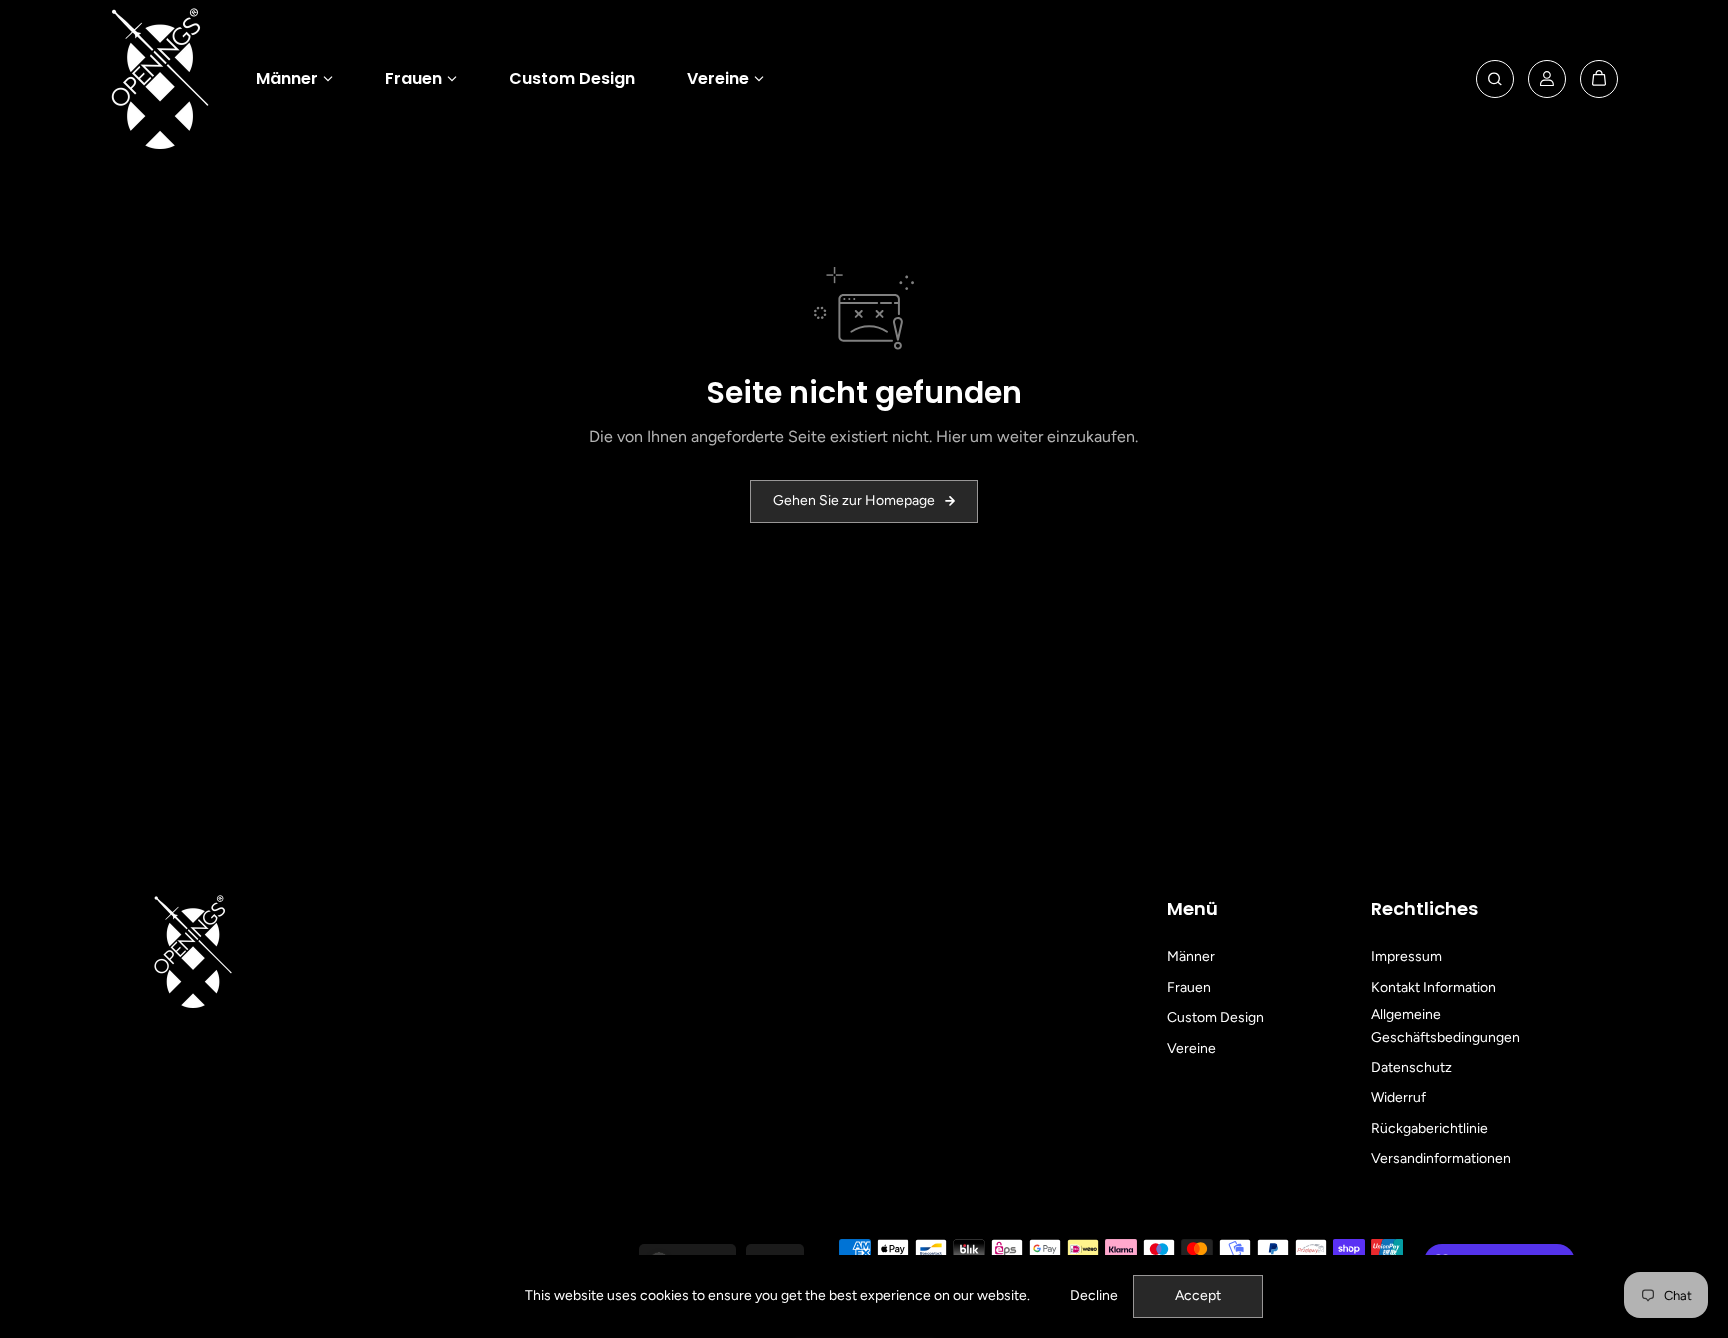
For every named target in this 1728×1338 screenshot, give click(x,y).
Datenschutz (1411, 1067)
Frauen (413, 78)
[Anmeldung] (1547, 79)
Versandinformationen (1441, 1158)
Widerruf (1398, 1097)
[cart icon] (1599, 79)
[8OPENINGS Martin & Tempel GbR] (160, 78)
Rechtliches (1424, 908)
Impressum (1406, 956)
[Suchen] (1495, 79)
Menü (1192, 908)
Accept (1198, 1295)
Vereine (718, 78)
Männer (287, 78)
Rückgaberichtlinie (1429, 1128)
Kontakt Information (1433, 987)
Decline (1094, 1295)
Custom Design (572, 78)
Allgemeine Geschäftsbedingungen (1445, 1025)
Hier (951, 436)
